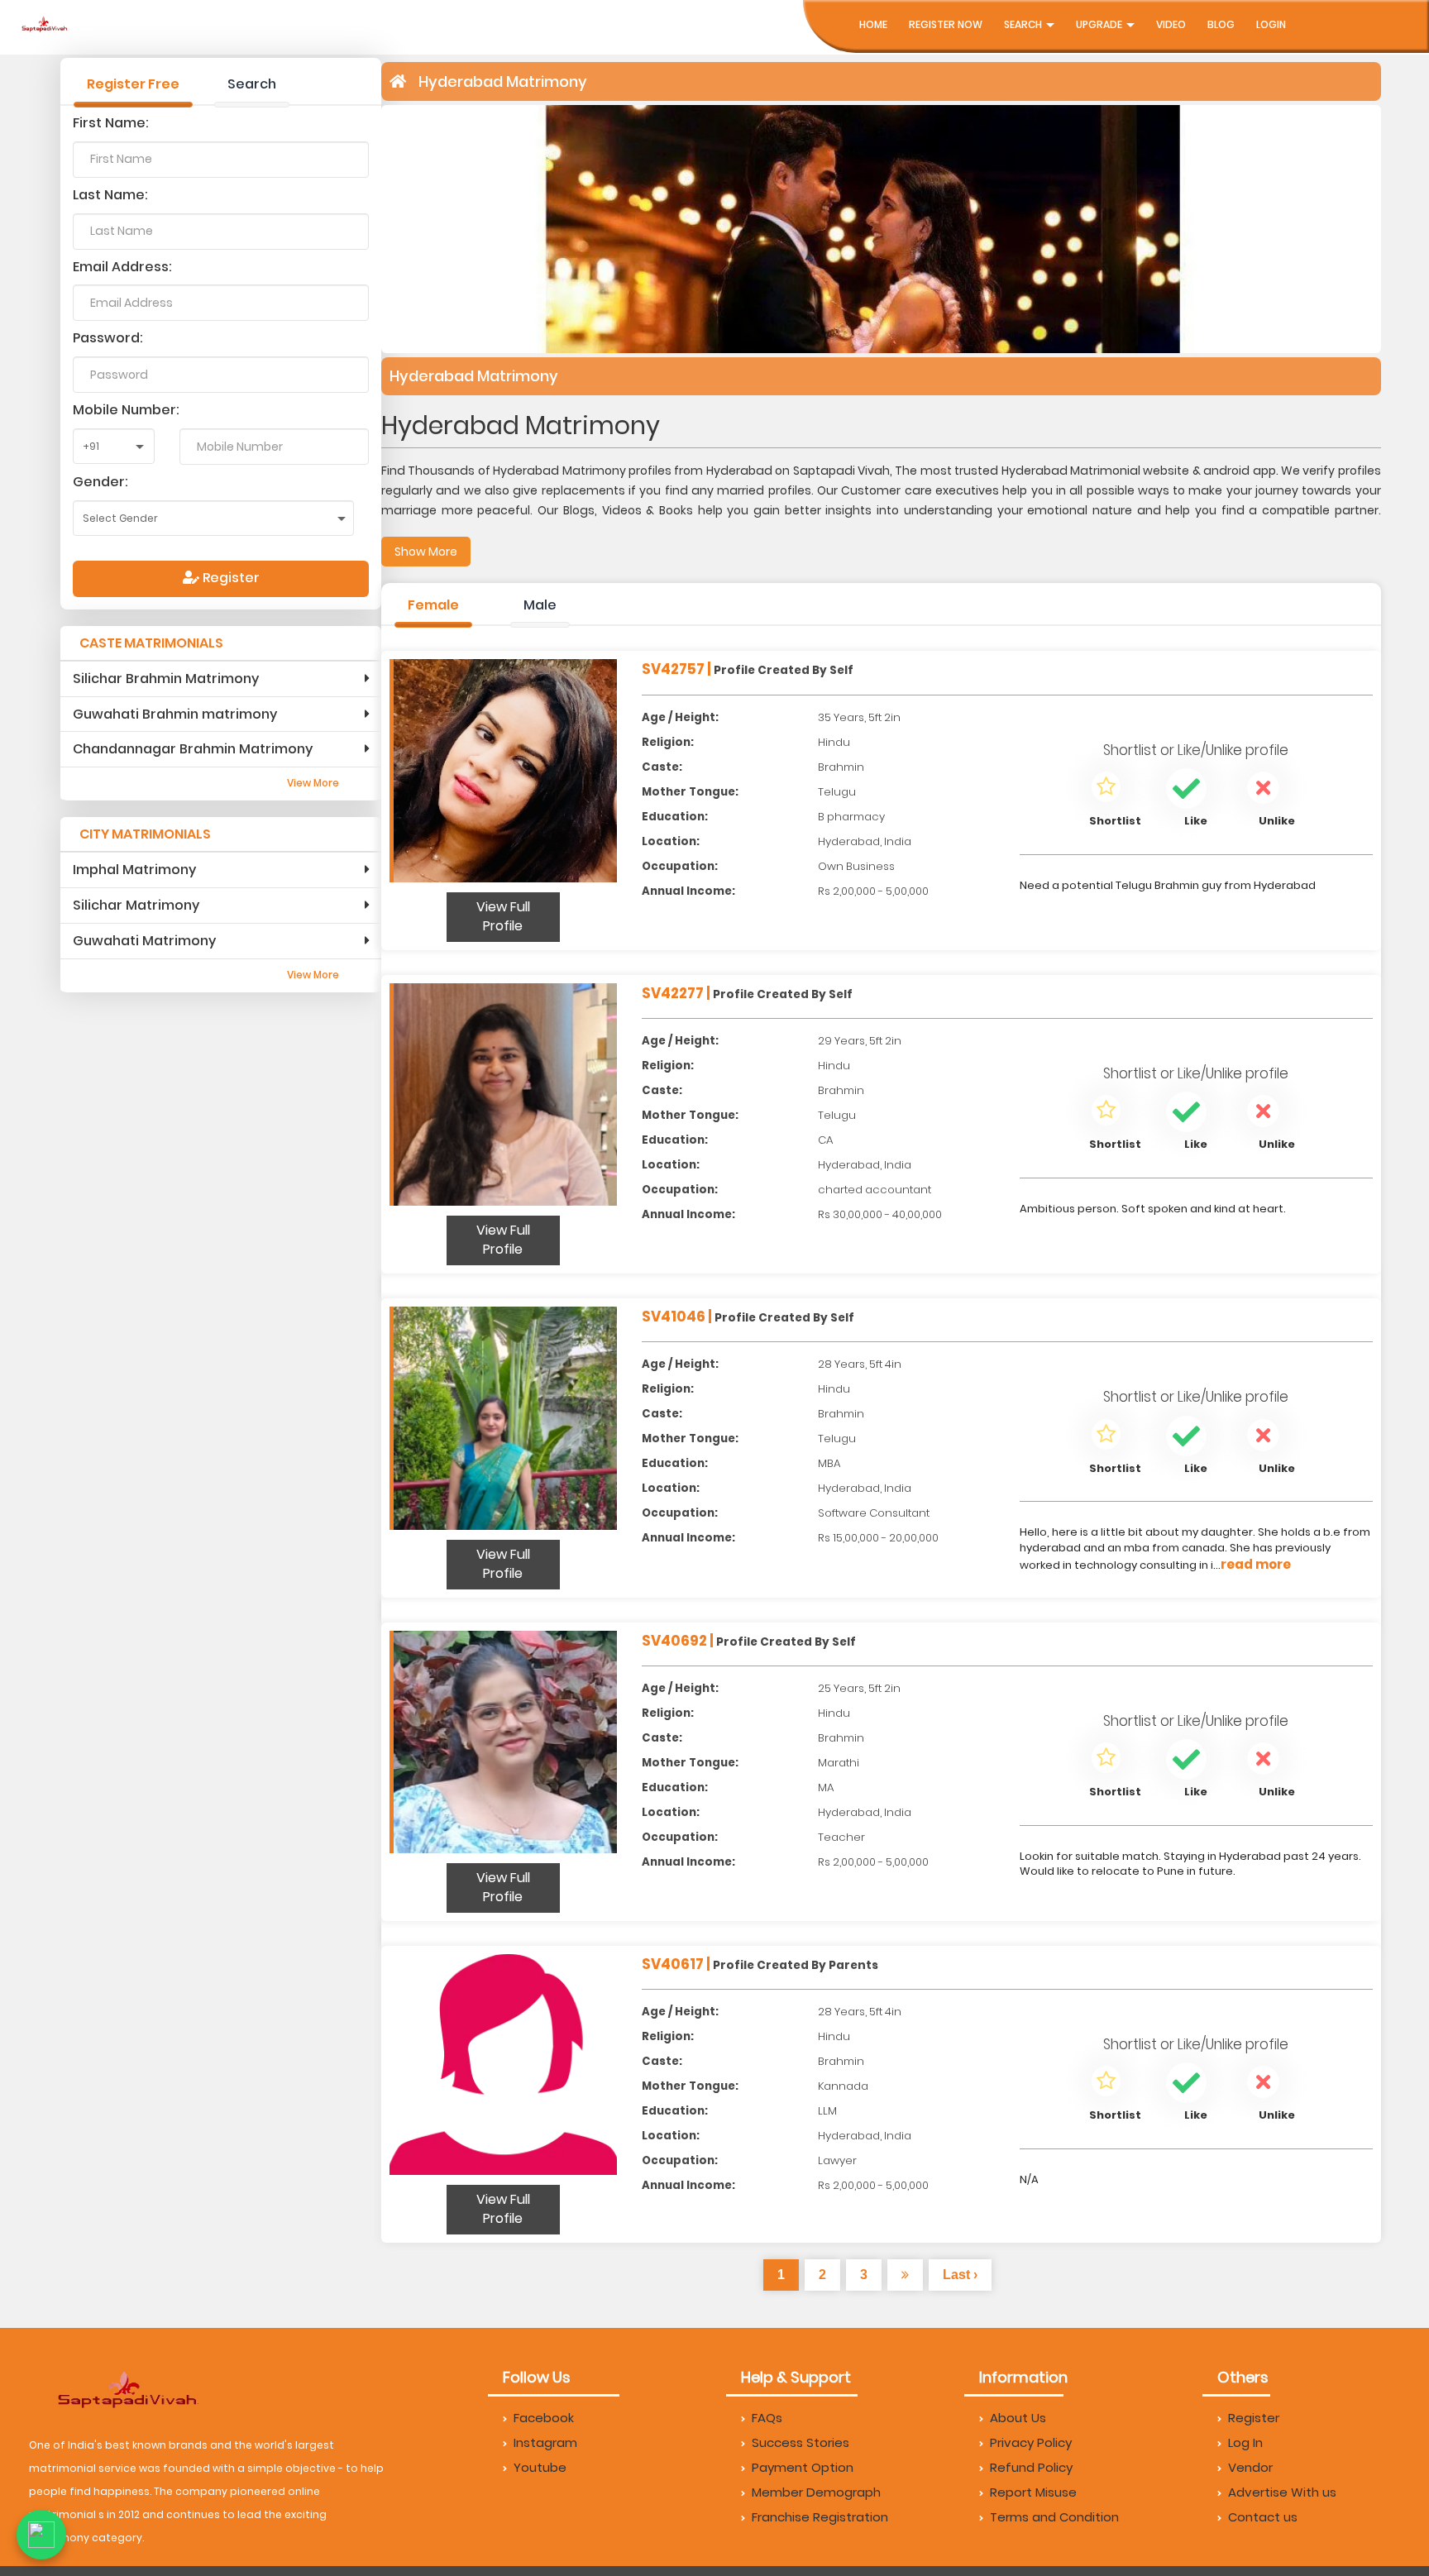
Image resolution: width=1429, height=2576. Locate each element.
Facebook (544, 2418)
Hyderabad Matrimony (503, 81)
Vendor (1250, 2467)
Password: (108, 338)
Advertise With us (1282, 2492)
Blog (1221, 24)
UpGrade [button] (1100, 24)
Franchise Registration (820, 2517)
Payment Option (803, 2467)
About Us (1018, 2418)
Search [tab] (252, 84)
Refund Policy (1031, 2467)
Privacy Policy (1031, 2442)
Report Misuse (1033, 2492)
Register (229, 578)
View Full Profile (503, 916)
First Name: (111, 123)
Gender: (100, 482)
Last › (960, 2275)
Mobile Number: (126, 410)
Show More (426, 552)
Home (873, 24)
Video (1171, 24)
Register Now (946, 24)
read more (1256, 1564)
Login (1271, 24)
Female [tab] (433, 605)
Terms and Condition (1054, 2517)
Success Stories (801, 2442)
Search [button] (1024, 24)
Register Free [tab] (133, 84)
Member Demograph (816, 2492)
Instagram (545, 2442)
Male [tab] (540, 605)
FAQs (767, 2418)
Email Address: (122, 267)
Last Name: (110, 195)
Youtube (540, 2467)
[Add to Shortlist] (1106, 790)
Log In (1245, 2442)
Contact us (1263, 2517)
